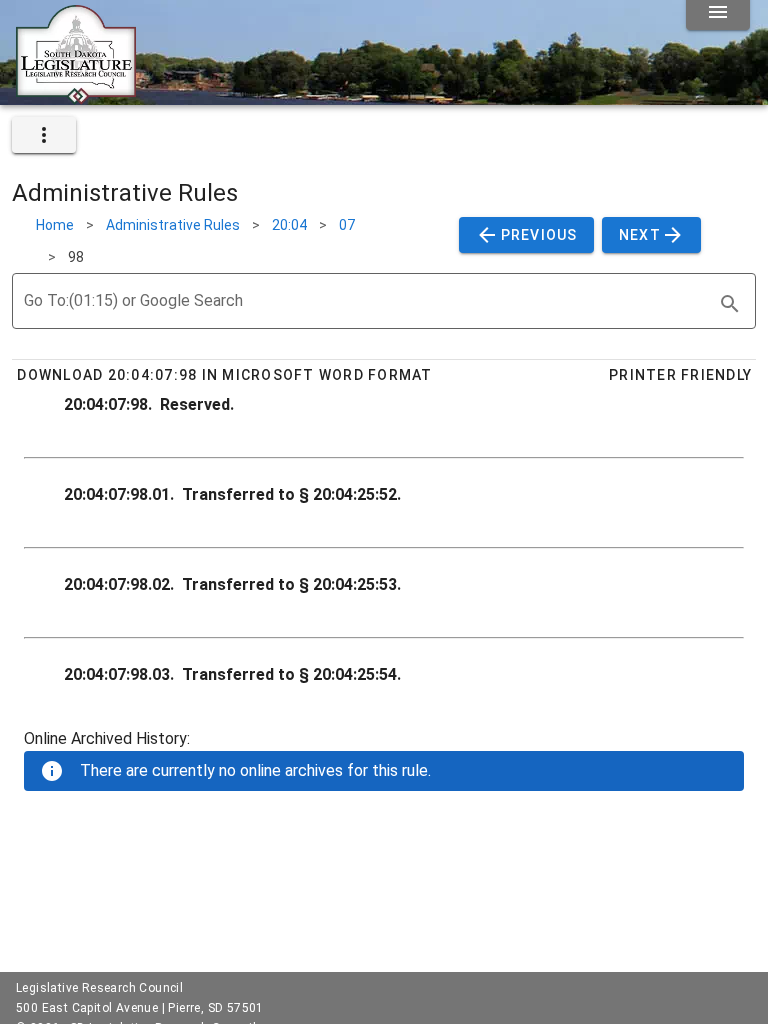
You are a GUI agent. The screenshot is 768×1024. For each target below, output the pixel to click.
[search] (730, 304)
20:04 (289, 225)
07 (347, 225)
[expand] (44, 135)
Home (55, 225)
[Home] (76, 97)
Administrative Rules (173, 225)
